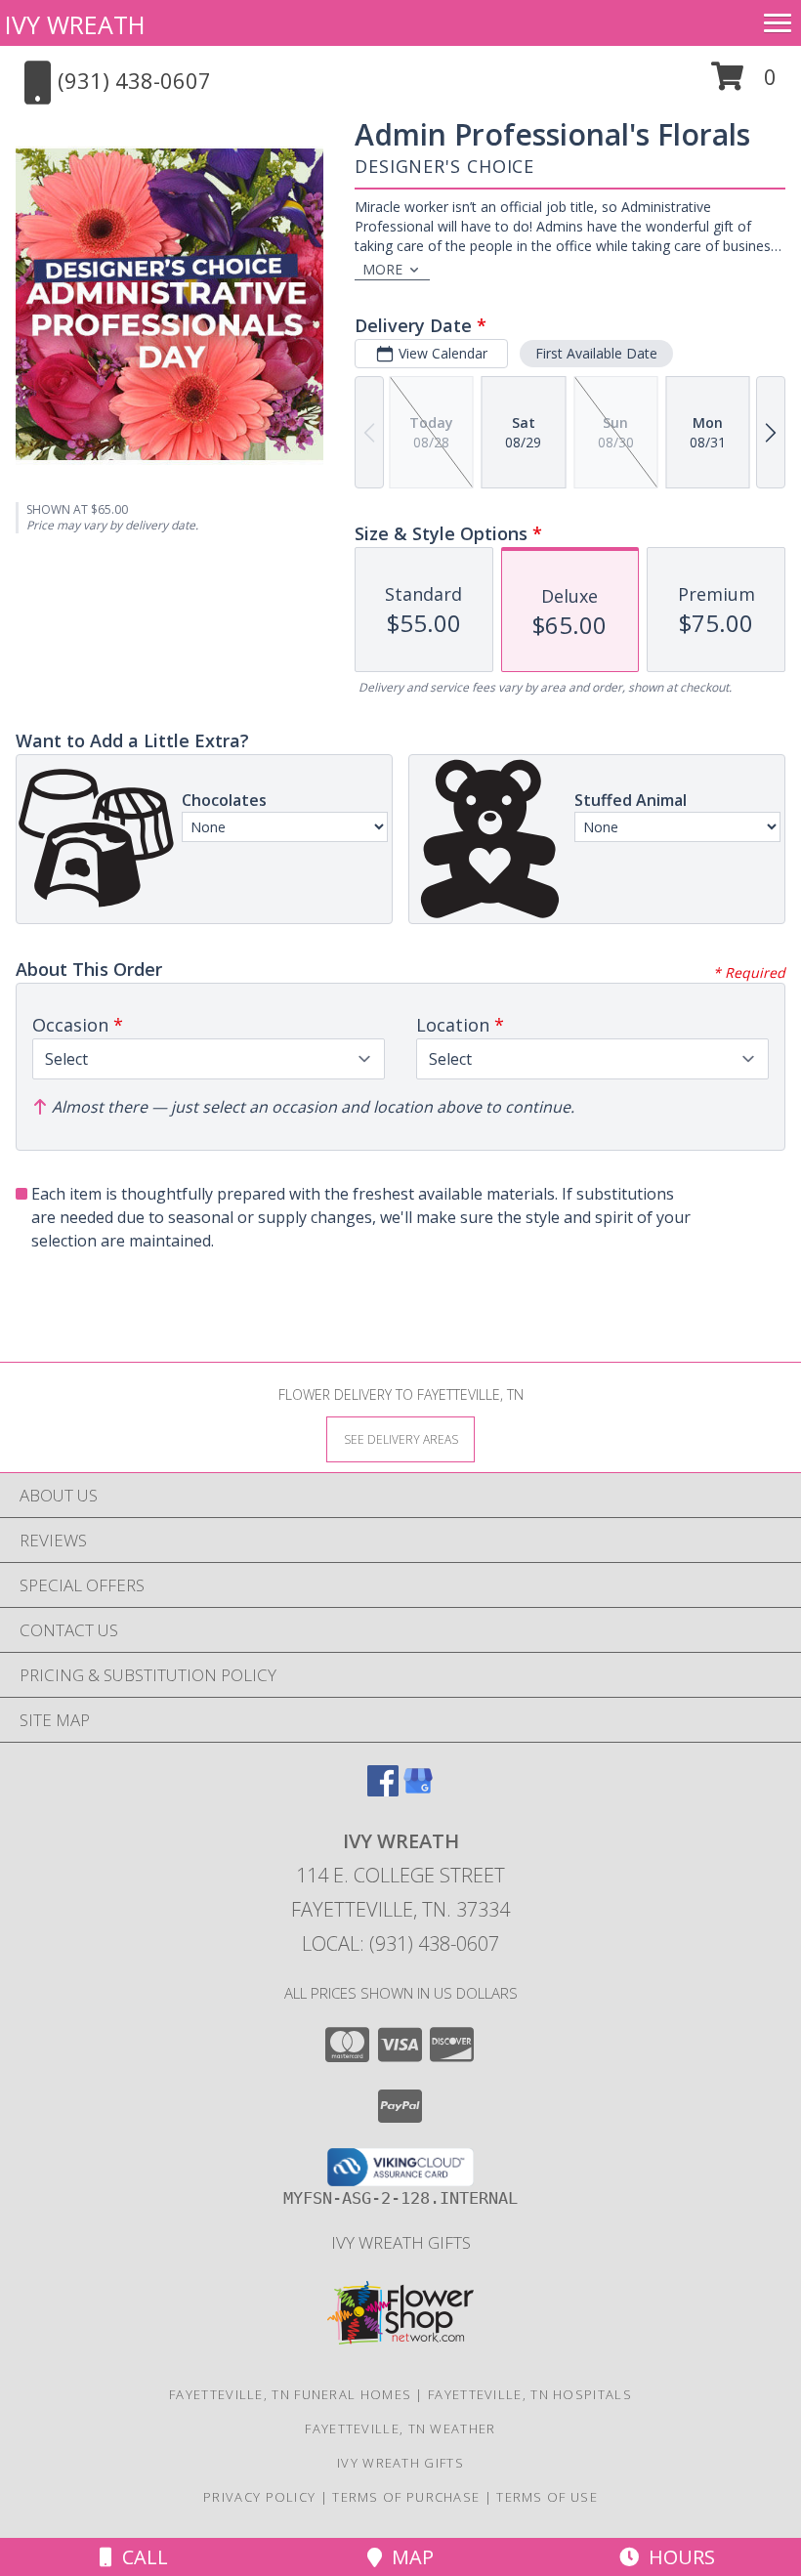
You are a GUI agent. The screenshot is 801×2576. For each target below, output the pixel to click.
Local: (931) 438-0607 (400, 1943)
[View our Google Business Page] (418, 1790)
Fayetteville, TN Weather (400, 2428)
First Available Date (596, 353)
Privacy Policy (259, 2497)
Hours (677, 2557)
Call (140, 2557)
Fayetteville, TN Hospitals (530, 2394)
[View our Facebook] (383, 1790)
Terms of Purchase (406, 2497)
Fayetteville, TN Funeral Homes (290, 2394)
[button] (744, 84)
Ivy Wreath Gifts (401, 2242)
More (382, 269)
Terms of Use (547, 2497)
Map (408, 2557)
